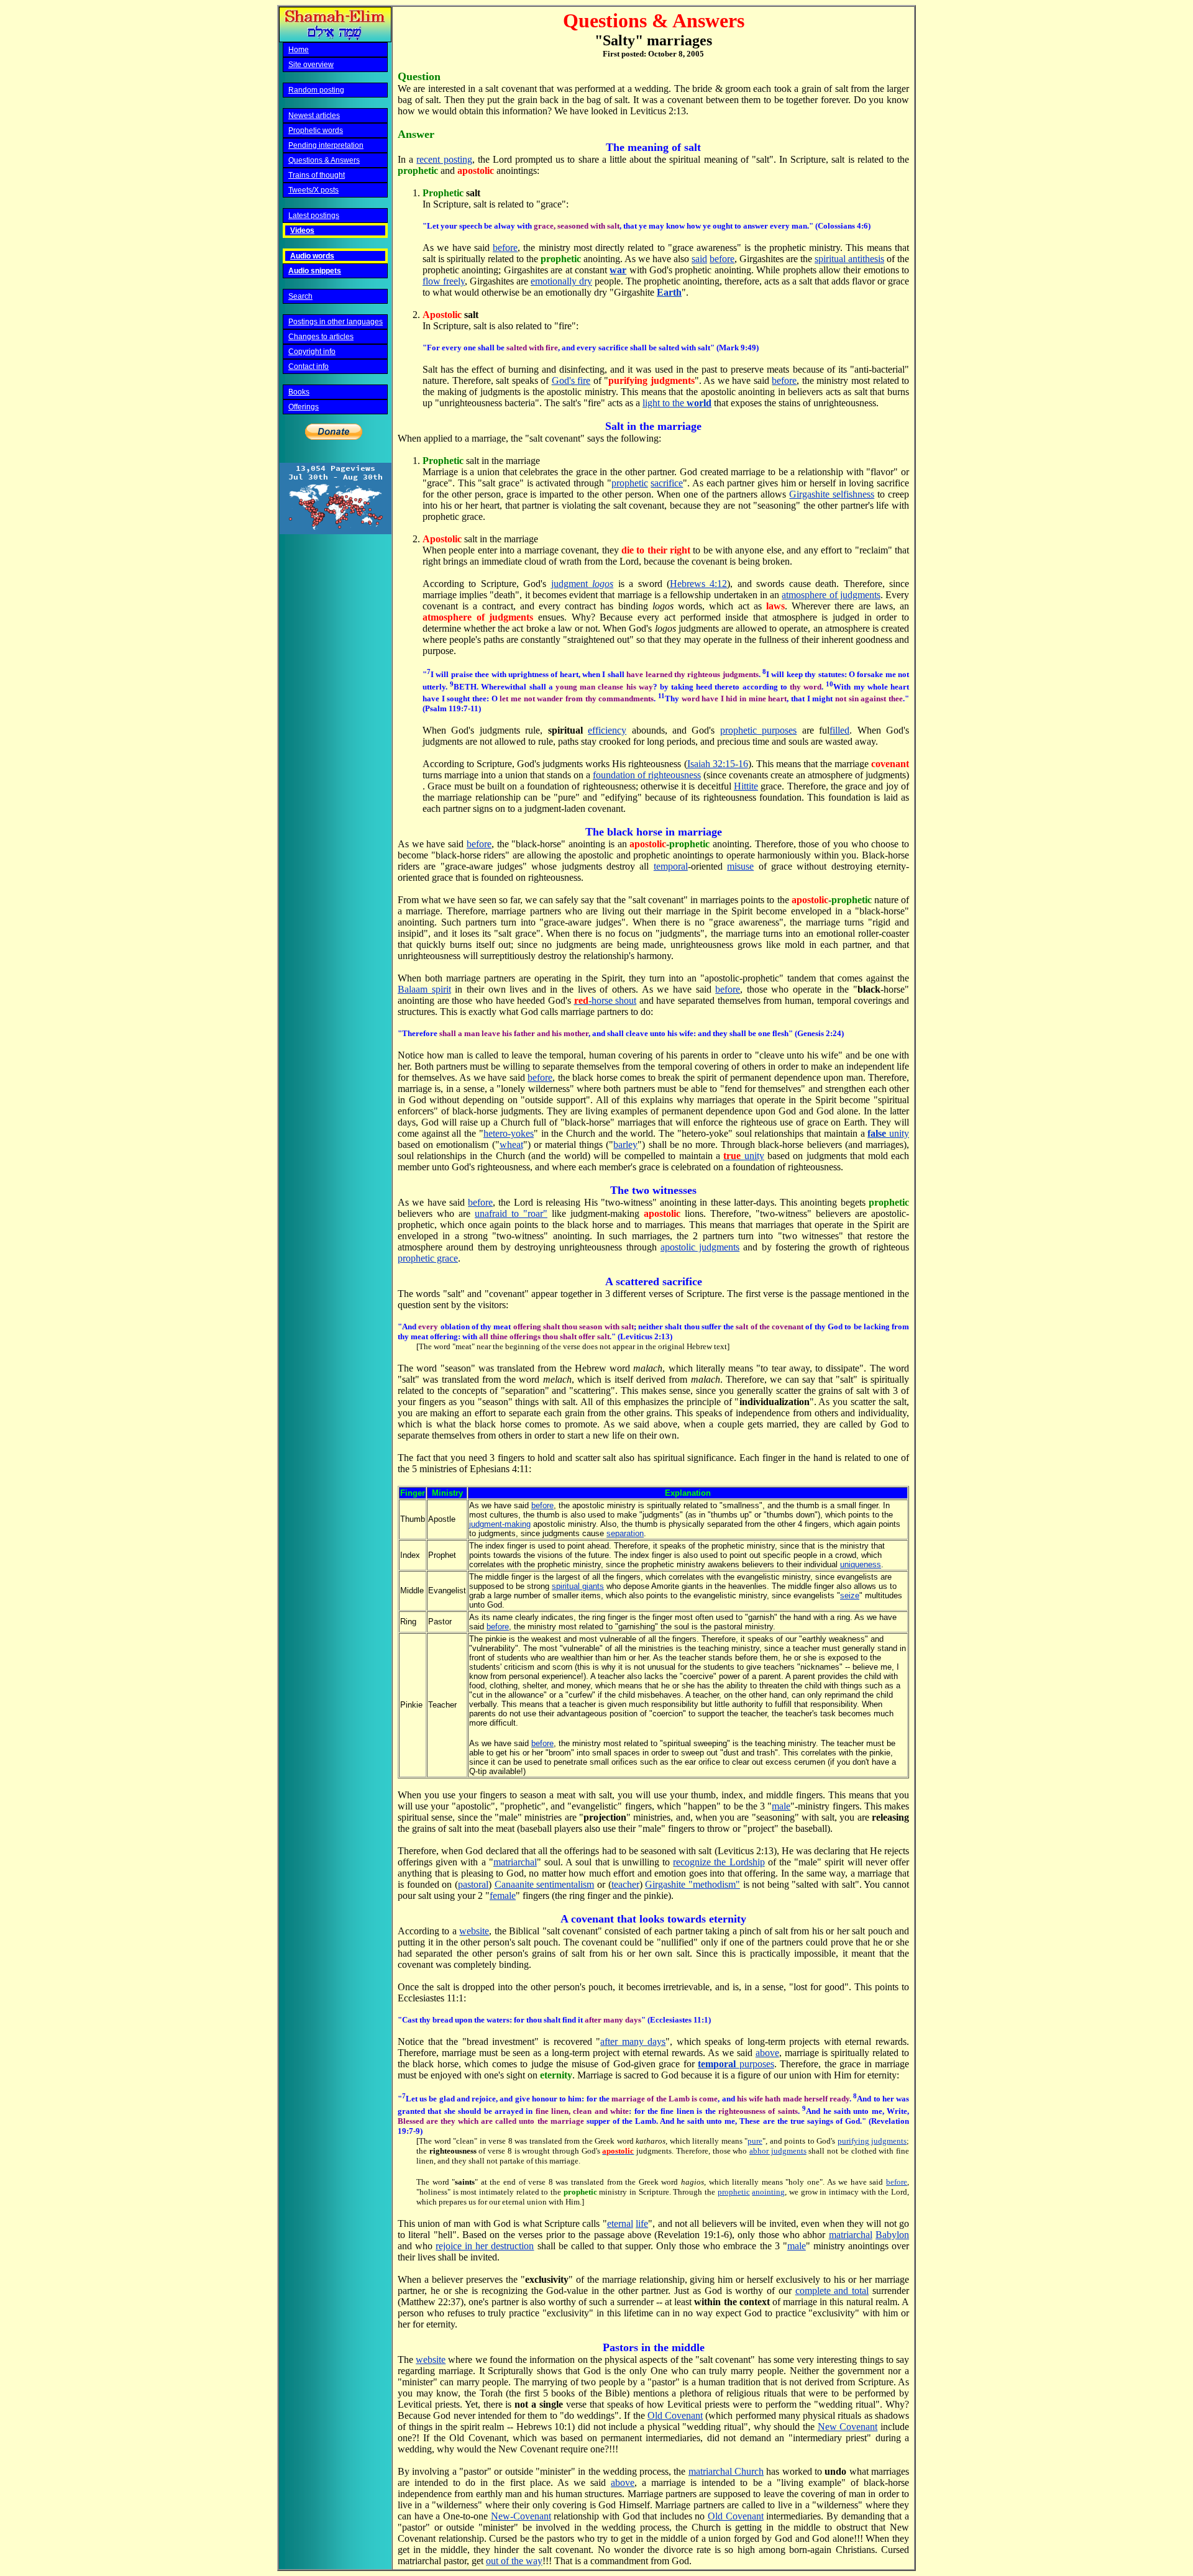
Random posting (316, 90)
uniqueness (861, 1564)
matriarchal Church (726, 2471)
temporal (671, 866)
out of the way (514, 2561)
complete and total (832, 2291)
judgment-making (500, 1524)
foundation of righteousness (647, 775)
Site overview (311, 65)
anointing (768, 2192)
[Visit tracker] (336, 531)
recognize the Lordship (719, 1862)
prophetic (630, 483)
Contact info (309, 366)
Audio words (312, 256)
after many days (633, 2041)
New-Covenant (521, 2516)
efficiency (607, 730)
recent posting (444, 159)
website (474, 1931)
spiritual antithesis (849, 259)
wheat (511, 1145)
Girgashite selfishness (832, 494)
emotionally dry (561, 281)
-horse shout (606, 1000)
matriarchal (515, 1862)
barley (625, 1145)
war (618, 270)
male (781, 1806)
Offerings (304, 407)
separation (625, 1533)
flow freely (444, 281)
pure (755, 2141)
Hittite (746, 786)
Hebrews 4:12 (698, 584)
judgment (582, 584)
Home (299, 50)
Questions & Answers (324, 160)
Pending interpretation (326, 145)
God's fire (571, 380)
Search (300, 296)
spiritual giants (578, 1586)
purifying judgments (872, 2141)
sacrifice (667, 483)
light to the (677, 403)
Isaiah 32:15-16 (718, 764)
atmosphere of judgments (831, 595)
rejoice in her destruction (485, 2246)
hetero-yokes (509, 1133)
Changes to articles (321, 337)
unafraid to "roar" (511, 1213)
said (699, 259)
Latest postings (314, 216)
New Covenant (848, 2427)
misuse (740, 866)
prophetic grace (428, 1258)
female (503, 1896)
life (642, 2223)
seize (850, 1595)
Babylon (892, 2235)
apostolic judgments (700, 1247)
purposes (736, 2064)
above (767, 2053)
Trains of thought (317, 175)
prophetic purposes (758, 730)
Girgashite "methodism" (692, 1884)
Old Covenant (675, 2415)
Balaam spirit (424, 989)
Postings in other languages (336, 322)
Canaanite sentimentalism (545, 1884)
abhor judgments (778, 2151)
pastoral (473, 1884)
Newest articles (314, 116)
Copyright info (312, 352)
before (505, 248)
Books (299, 392)
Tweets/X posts (313, 190)
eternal (620, 2223)
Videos (302, 230)
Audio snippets (315, 271)
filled (839, 730)
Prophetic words (316, 130)
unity (888, 1133)
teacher (625, 1884)
